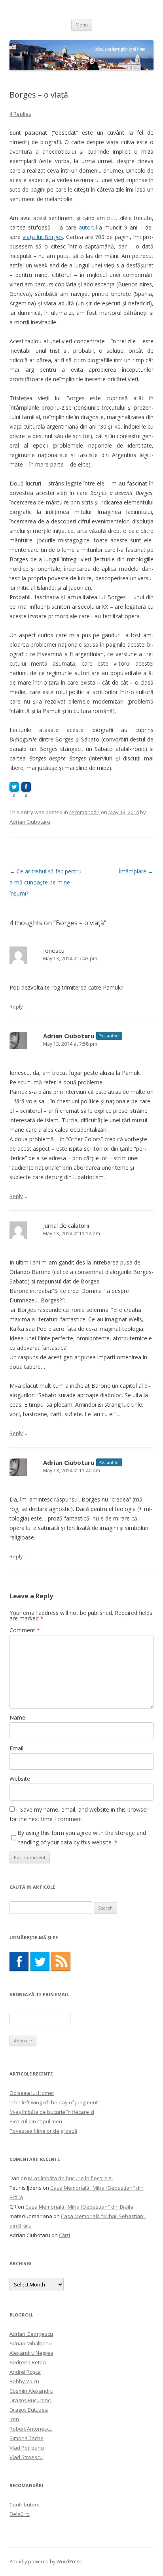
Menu (82, 25)
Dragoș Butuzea (29, 2410)
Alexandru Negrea (31, 2353)
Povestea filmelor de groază (43, 2131)
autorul (88, 227)
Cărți (64, 2235)
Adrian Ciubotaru (30, 822)
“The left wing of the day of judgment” (55, 2102)
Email (16, 1748)
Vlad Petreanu (27, 2448)
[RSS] (61, 1961)
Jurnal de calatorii (66, 1225)
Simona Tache (27, 2438)
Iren (14, 2419)
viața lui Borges (43, 237)
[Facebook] (19, 1961)
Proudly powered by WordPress (45, 2562)
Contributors (25, 2504)
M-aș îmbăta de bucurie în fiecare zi (52, 2112)
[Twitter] (40, 1961)
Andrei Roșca (25, 2372)
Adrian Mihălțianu (31, 2343)
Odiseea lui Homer (32, 2093)
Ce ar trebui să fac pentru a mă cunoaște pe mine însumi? (45, 882)
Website (20, 1779)
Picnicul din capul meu (36, 2121)
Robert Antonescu (31, 2429)
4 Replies (20, 114)
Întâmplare (136, 871)
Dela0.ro (20, 2514)
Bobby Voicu (24, 2381)
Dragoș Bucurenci (30, 2400)
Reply (16, 1007)
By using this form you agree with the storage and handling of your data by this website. (82, 1837)
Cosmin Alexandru (31, 2391)
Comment (25, 1630)
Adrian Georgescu (31, 2334)
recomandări (84, 812)
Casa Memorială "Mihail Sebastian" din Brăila (79, 2207)
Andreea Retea (28, 2362)
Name (17, 1717)
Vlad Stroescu (26, 2457)
